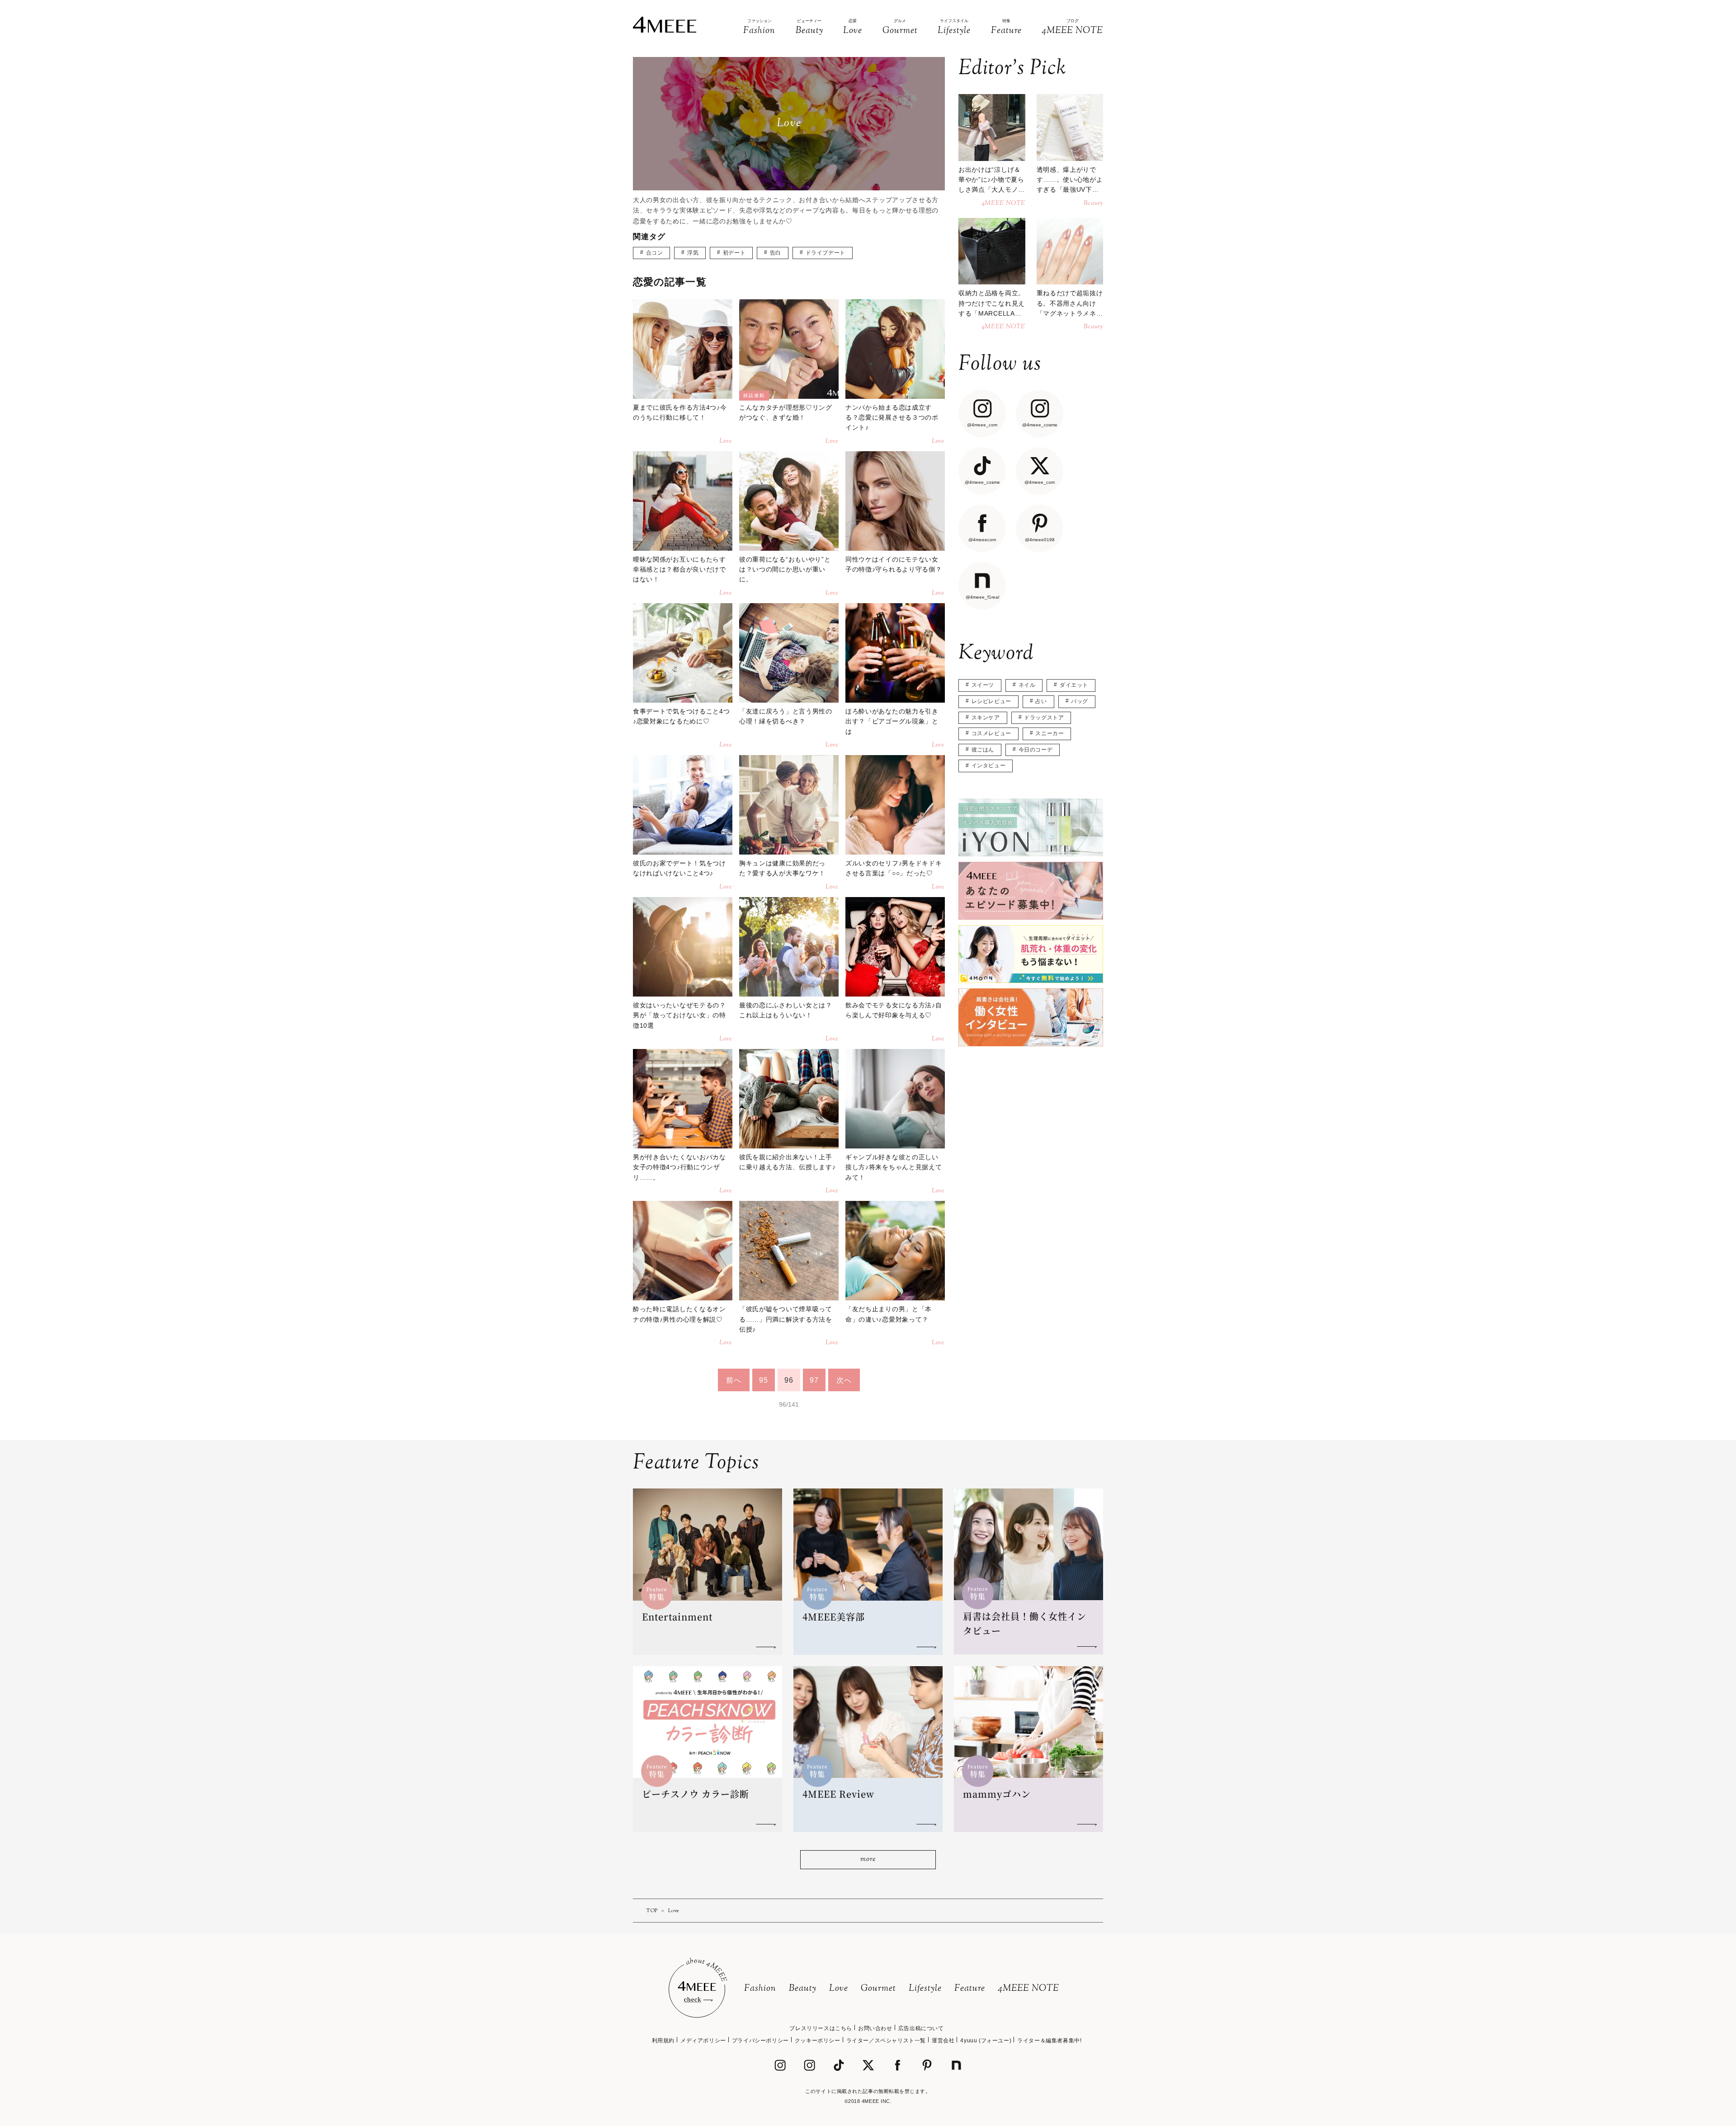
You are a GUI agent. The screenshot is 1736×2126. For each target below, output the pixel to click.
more (868, 1859)
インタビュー (989, 765)
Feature (970, 1989)
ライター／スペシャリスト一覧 (886, 2041)
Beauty (803, 1989)
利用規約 (663, 2041)
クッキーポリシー (818, 2041)
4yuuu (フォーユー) (986, 2041)
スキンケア (986, 718)
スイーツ (983, 685)
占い (1041, 701)
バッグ (1080, 701)
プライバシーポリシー (760, 2041)
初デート (734, 253)
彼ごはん (983, 750)
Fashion (760, 1989)
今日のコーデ (1036, 750)
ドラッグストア (1044, 718)
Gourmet (878, 1989)
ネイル (1027, 685)
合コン (655, 253)
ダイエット (1074, 685)
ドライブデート (826, 253)
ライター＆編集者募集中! (1049, 2041)
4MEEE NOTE (1028, 1989)
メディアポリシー (703, 2041)
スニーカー (1050, 733)
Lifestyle (925, 1989)
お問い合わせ (875, 2028)
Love (839, 1989)
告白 (776, 253)
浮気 (693, 253)
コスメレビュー (991, 733)
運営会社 (943, 2041)
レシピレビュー (991, 701)
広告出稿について (921, 2028)
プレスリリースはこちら (821, 2028)
